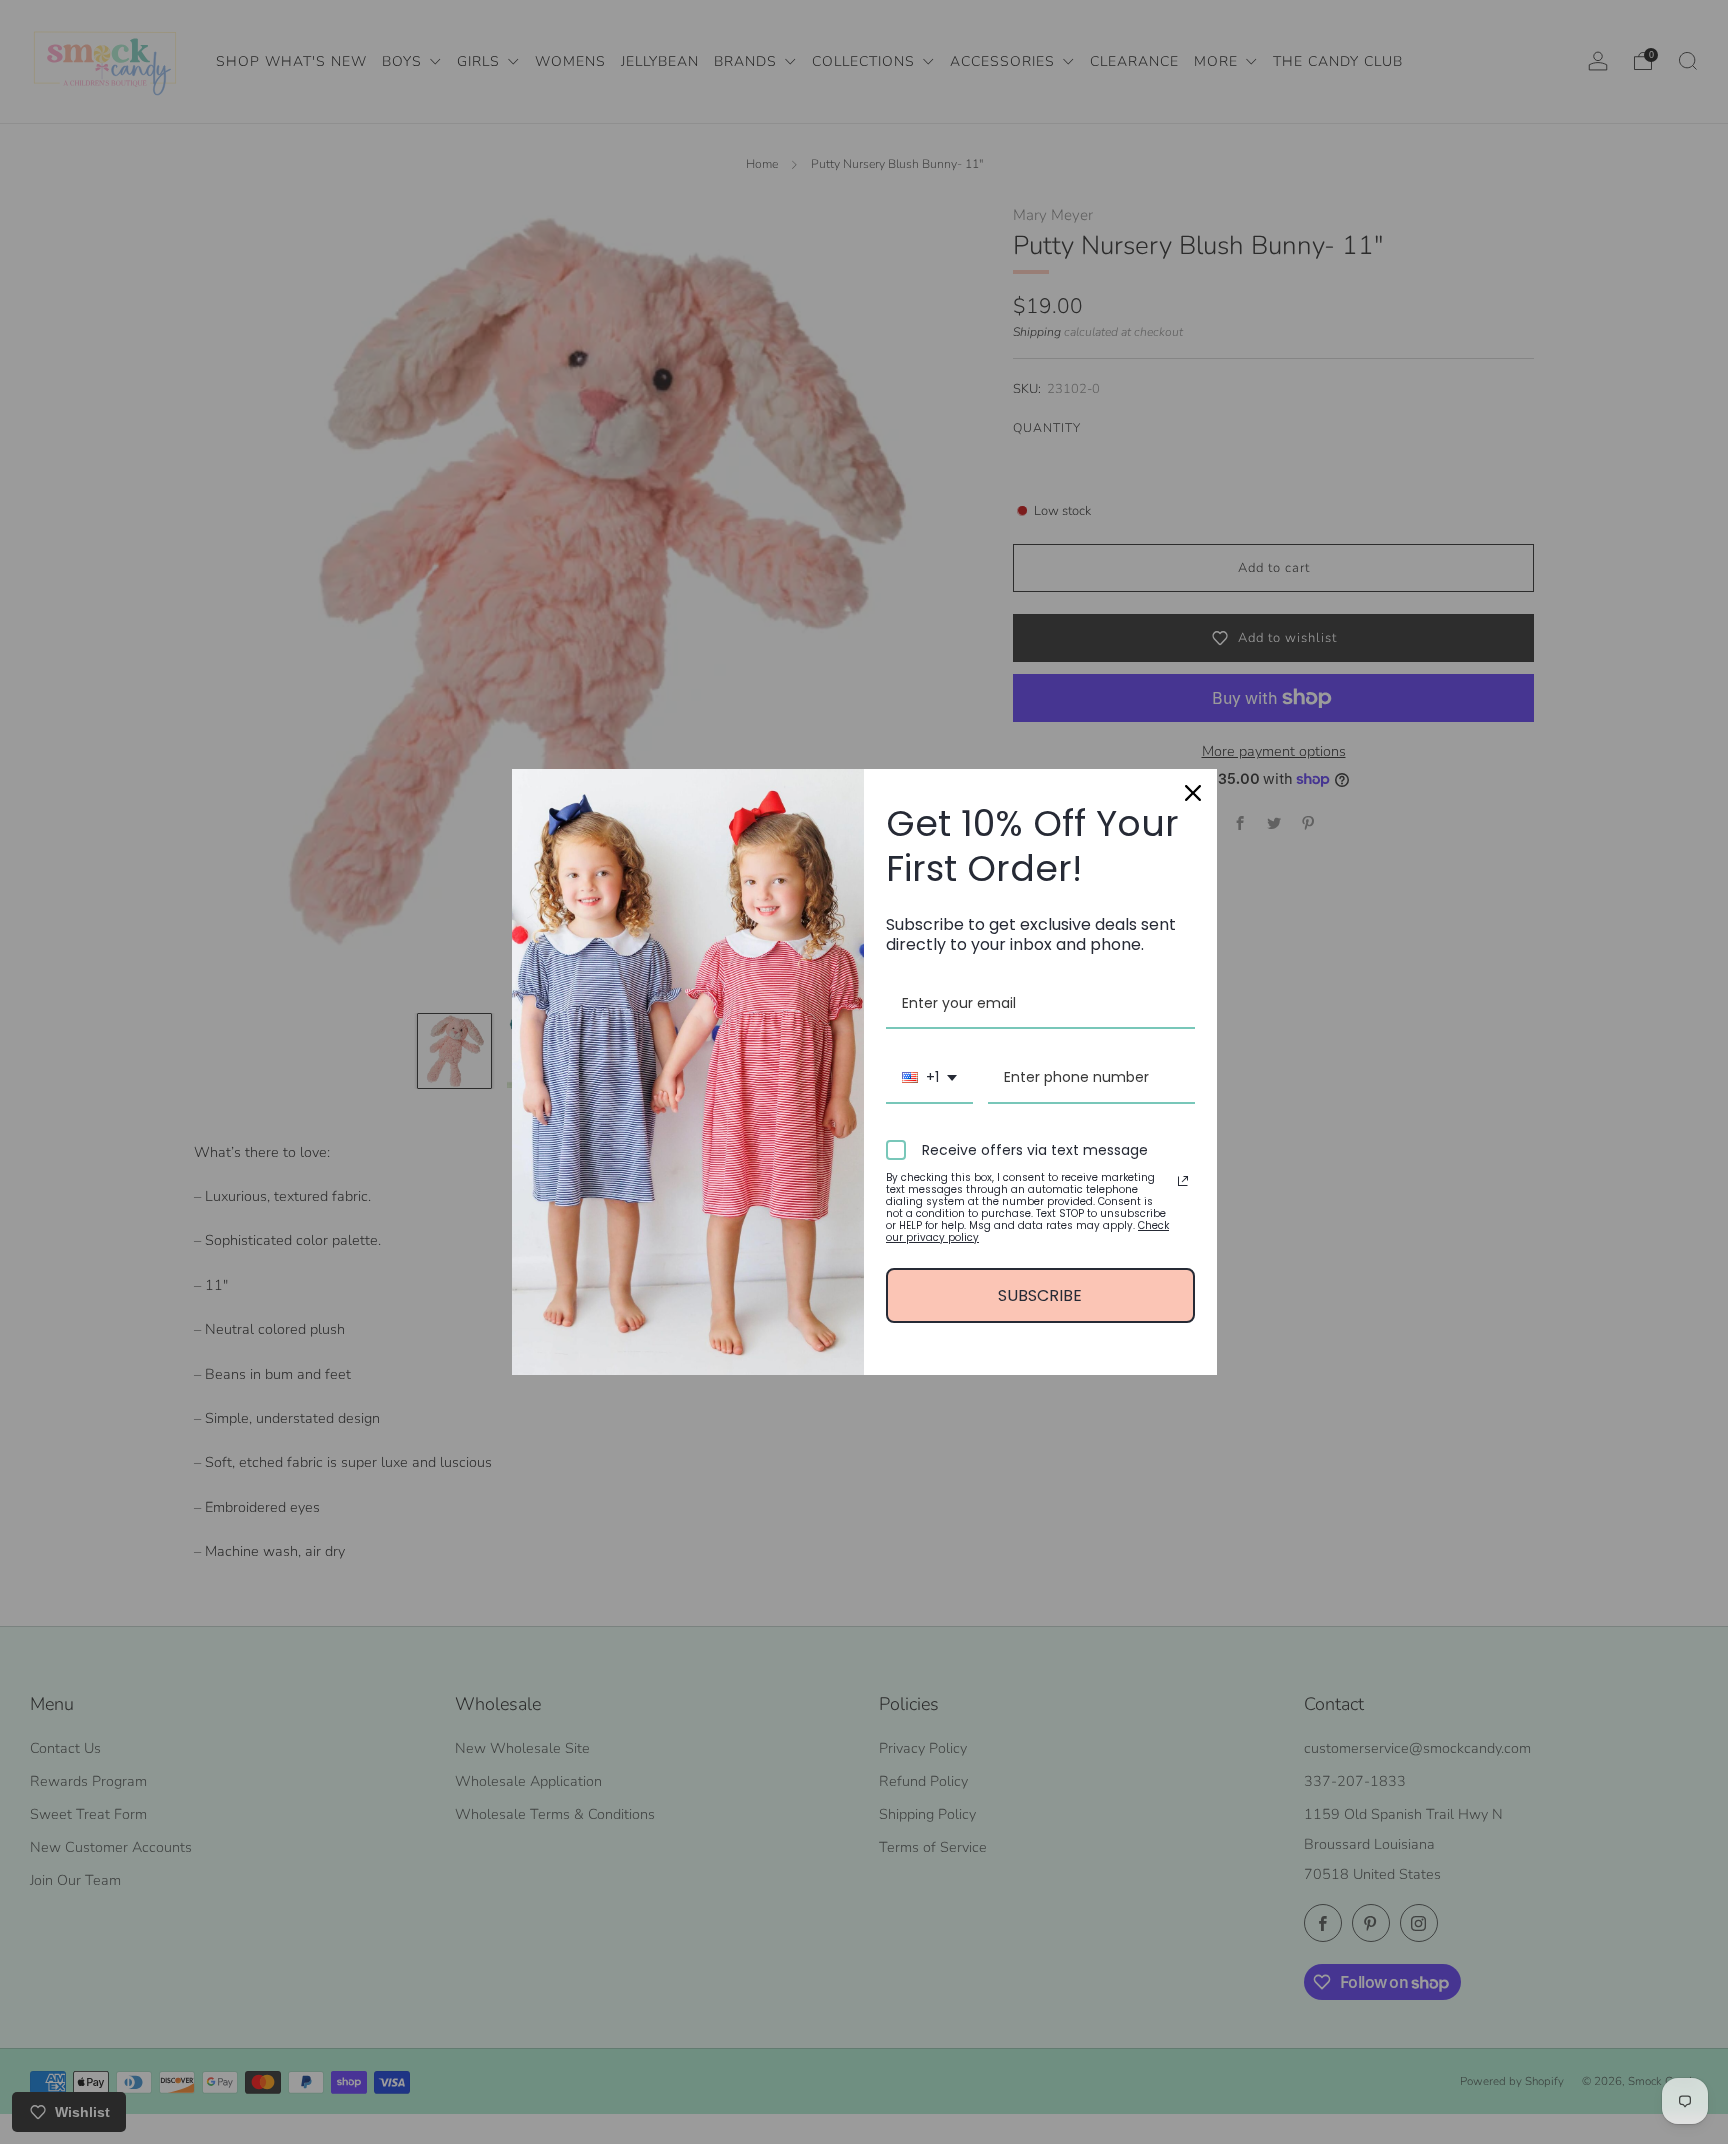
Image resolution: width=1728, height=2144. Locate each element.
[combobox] (929, 1078)
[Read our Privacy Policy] (1183, 1181)
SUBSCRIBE (1040, 1295)
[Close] (1193, 793)
